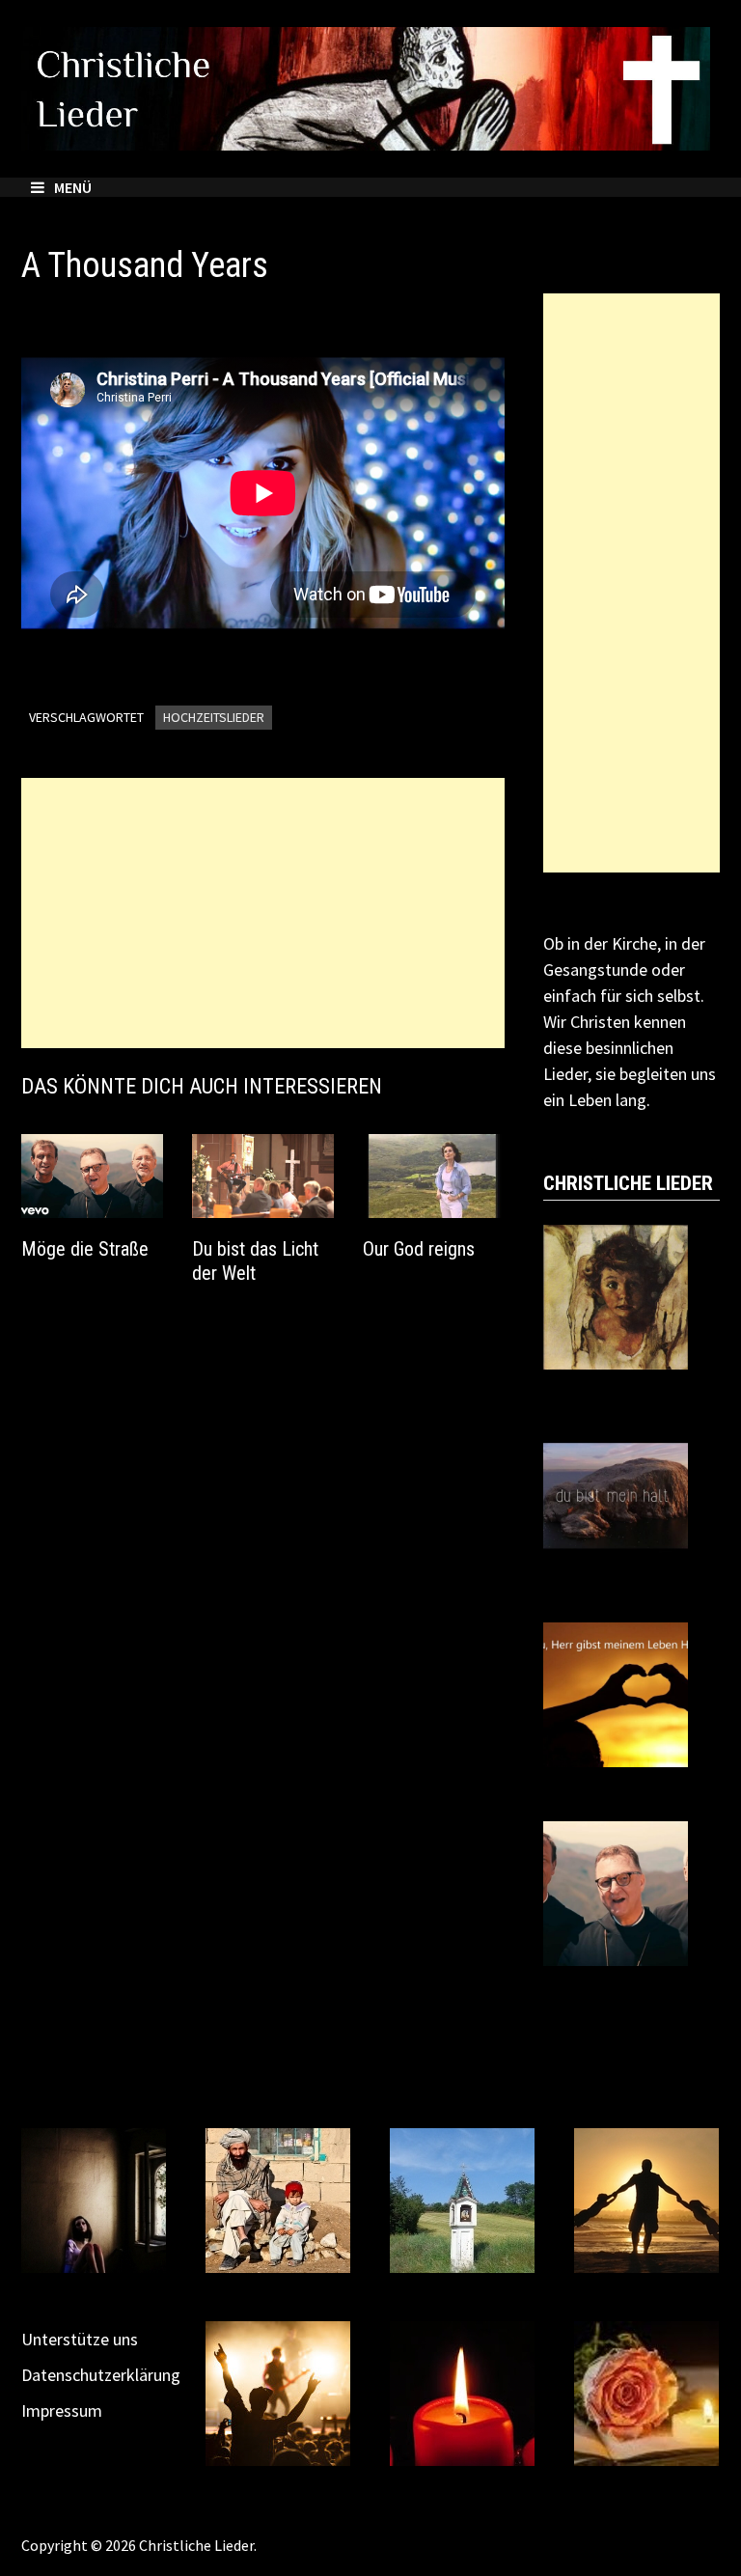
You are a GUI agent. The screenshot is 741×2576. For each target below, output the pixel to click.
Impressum (62, 2410)
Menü (73, 187)
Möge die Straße (85, 1249)
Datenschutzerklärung (101, 2375)
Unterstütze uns (80, 2339)
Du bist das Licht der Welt (255, 1261)
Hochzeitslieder (214, 717)
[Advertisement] (263, 913)
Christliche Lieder (196, 2545)
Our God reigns (419, 1249)
